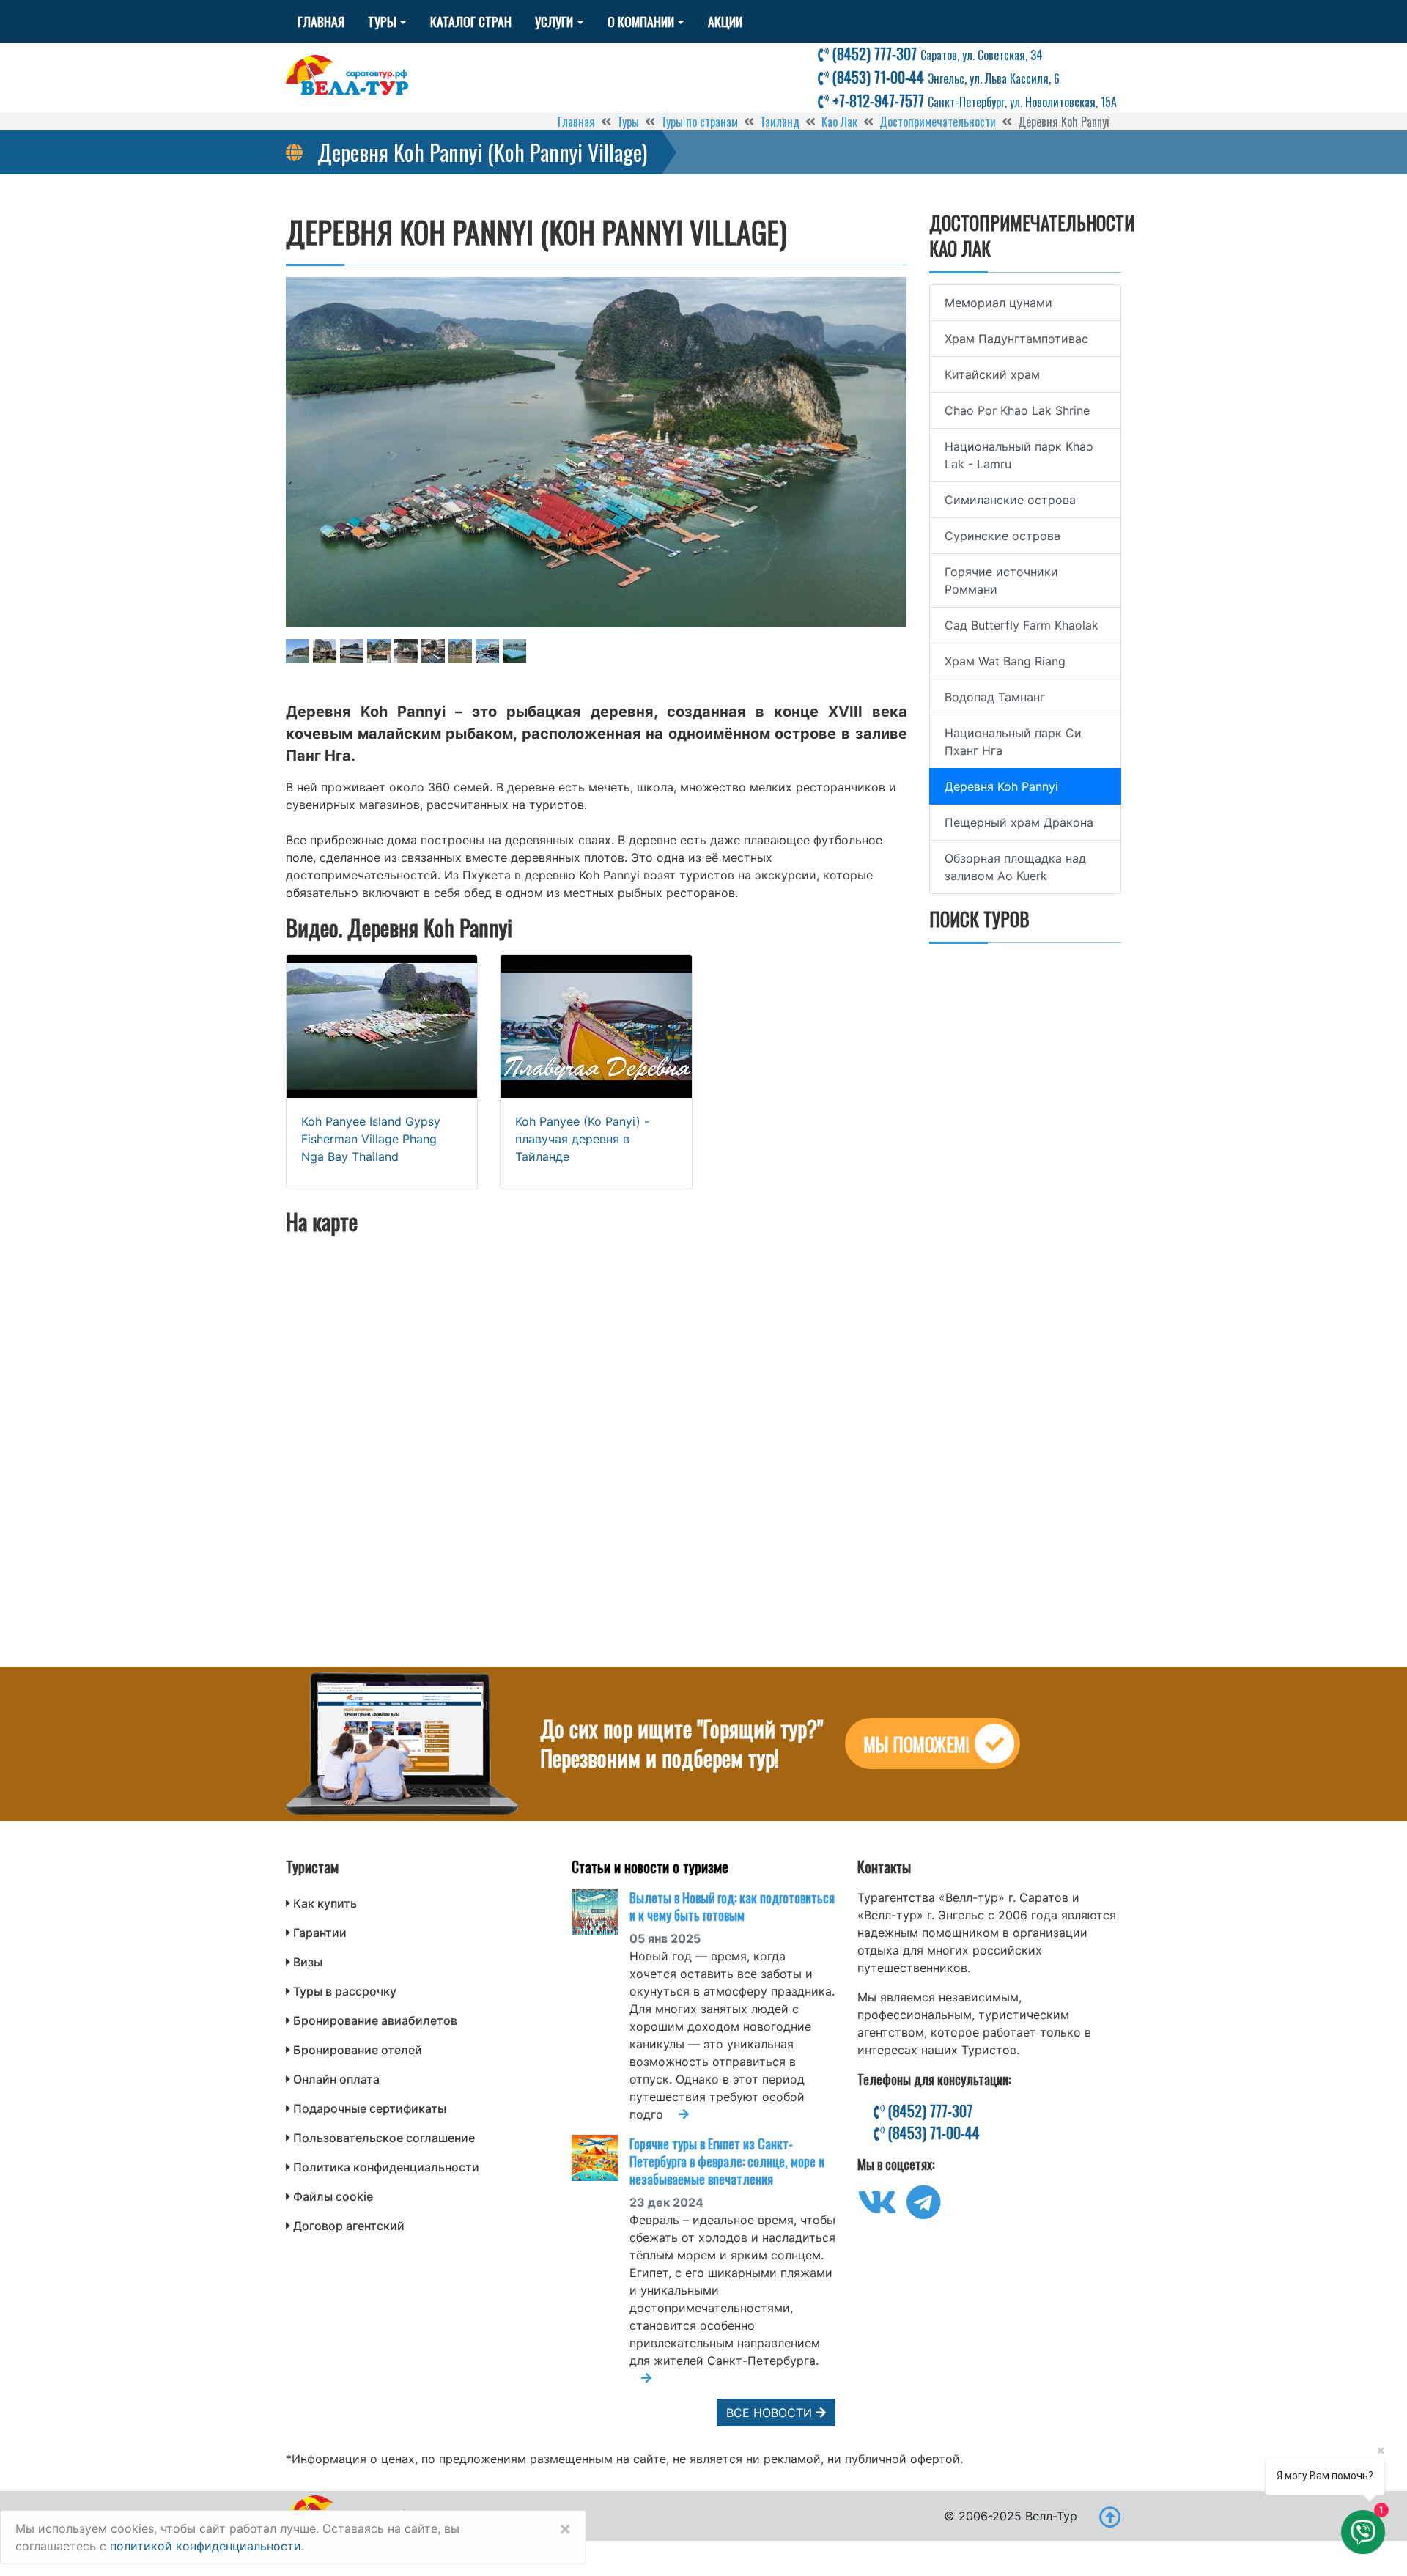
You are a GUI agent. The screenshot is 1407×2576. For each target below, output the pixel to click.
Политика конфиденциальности (386, 2167)
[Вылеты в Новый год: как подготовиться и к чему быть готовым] (601, 1912)
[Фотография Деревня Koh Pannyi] (597, 452)
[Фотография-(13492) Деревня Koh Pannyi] (514, 651)
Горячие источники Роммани (1001, 580)
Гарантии (320, 1933)
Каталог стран (471, 21)
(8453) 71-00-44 (944, 77)
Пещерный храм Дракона (1019, 822)
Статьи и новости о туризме (650, 1867)
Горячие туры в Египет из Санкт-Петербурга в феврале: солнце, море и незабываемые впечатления (727, 2161)
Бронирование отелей (358, 2050)
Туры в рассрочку (345, 1991)
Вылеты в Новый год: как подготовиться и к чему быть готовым (732, 1906)
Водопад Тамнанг (995, 697)
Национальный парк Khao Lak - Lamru (1019, 455)
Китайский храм (992, 374)
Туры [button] (382, 21)
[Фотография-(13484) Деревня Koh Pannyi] (298, 651)
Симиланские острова (1010, 500)
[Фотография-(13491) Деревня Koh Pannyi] (487, 651)
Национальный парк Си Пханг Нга (1013, 742)
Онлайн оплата (336, 2079)
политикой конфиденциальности (206, 2546)
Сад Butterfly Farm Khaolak (1022, 625)
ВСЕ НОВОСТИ (771, 2413)
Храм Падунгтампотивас (1016, 339)
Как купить (325, 1903)
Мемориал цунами (998, 303)
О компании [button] (641, 21)
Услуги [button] (554, 21)
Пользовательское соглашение (384, 2138)
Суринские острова (1002, 536)
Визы (308, 1962)
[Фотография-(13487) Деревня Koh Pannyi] (379, 651)
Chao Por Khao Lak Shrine (1017, 410)
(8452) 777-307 (936, 53)
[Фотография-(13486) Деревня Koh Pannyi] (352, 651)
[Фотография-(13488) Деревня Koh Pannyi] (406, 651)
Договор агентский (349, 2226)
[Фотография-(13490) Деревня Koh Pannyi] (460, 651)
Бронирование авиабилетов (375, 2020)
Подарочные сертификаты (370, 2108)
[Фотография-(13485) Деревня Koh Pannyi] (325, 651)
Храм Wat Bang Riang (1005, 661)
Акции (725, 21)
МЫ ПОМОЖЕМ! (916, 1744)
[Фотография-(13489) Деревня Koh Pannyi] (433, 651)
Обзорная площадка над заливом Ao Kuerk (1015, 867)
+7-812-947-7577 (973, 100)
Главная (321, 21)
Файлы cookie (333, 2196)
